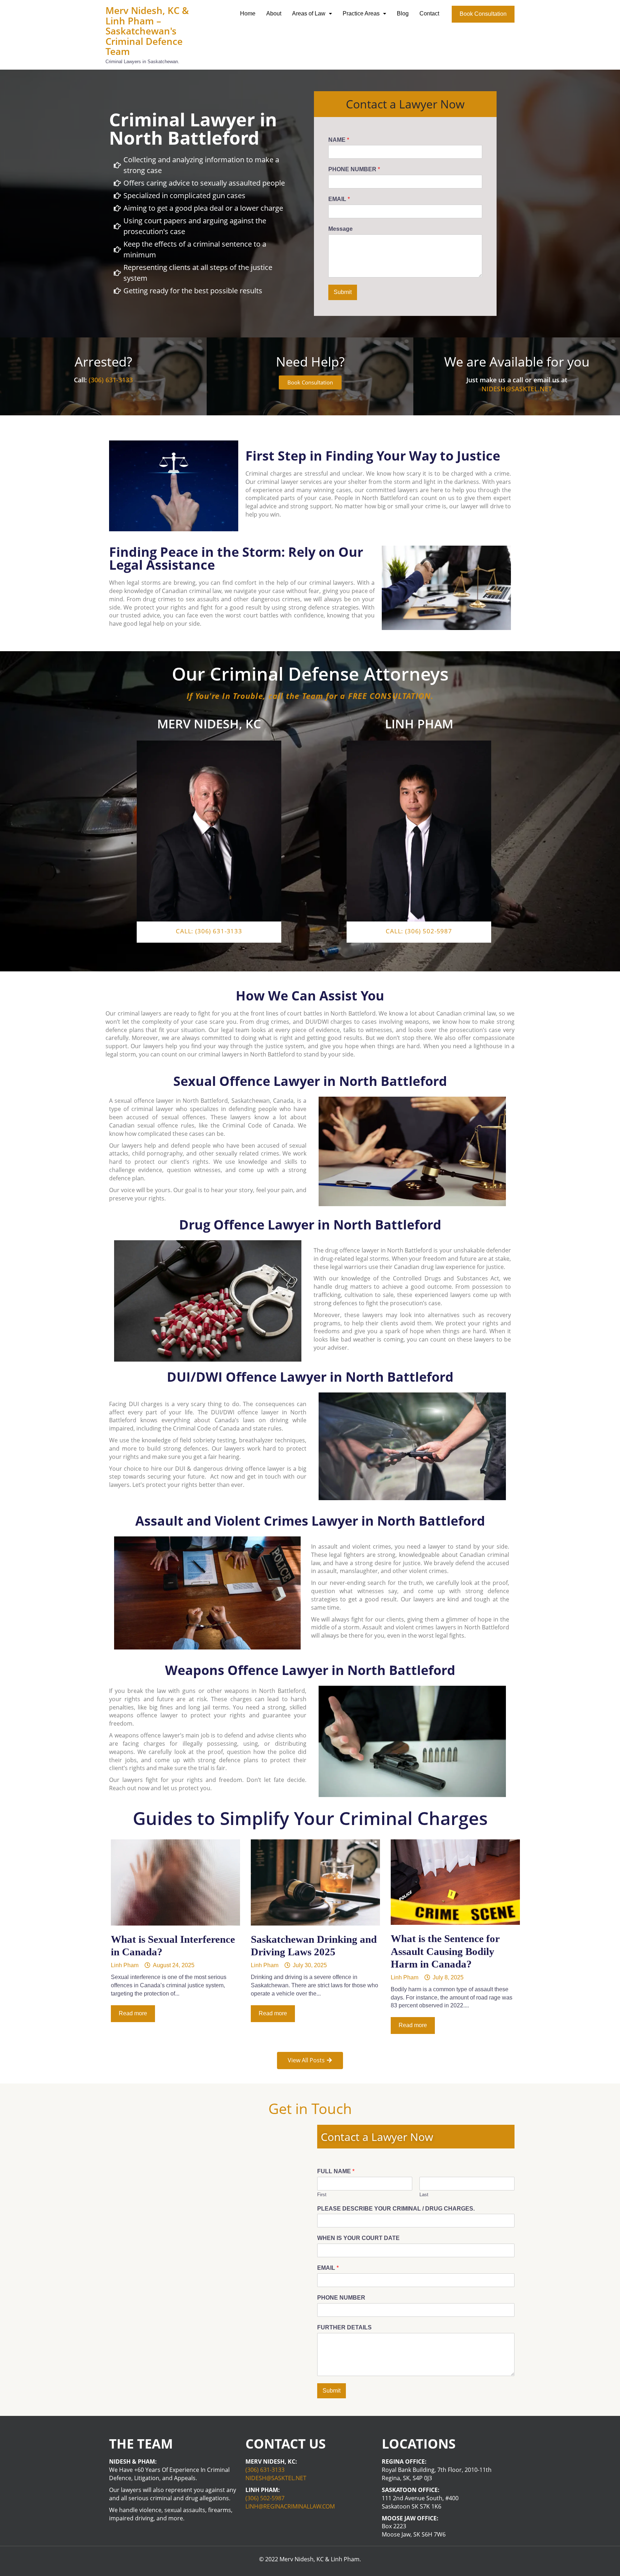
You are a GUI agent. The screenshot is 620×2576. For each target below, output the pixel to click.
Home (248, 13)
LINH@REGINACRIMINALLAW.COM (290, 2506)
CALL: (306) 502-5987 (419, 931)
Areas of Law (309, 13)
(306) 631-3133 (111, 380)
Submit (343, 292)
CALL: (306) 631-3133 (209, 931)
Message (340, 229)
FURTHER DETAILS (344, 2327)
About (274, 13)
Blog (403, 13)
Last (424, 2195)
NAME (339, 140)
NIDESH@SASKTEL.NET (517, 389)
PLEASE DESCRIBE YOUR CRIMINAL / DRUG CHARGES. (396, 2209)
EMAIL (339, 199)
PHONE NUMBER (354, 169)
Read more (133, 2013)
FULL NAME (336, 2171)
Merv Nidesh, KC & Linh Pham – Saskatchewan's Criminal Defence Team (147, 31)
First (322, 2195)
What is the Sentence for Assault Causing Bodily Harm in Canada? (445, 1951)
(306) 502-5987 (265, 2498)
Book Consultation (483, 14)
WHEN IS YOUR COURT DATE (358, 2238)
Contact (429, 13)
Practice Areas (361, 13)
